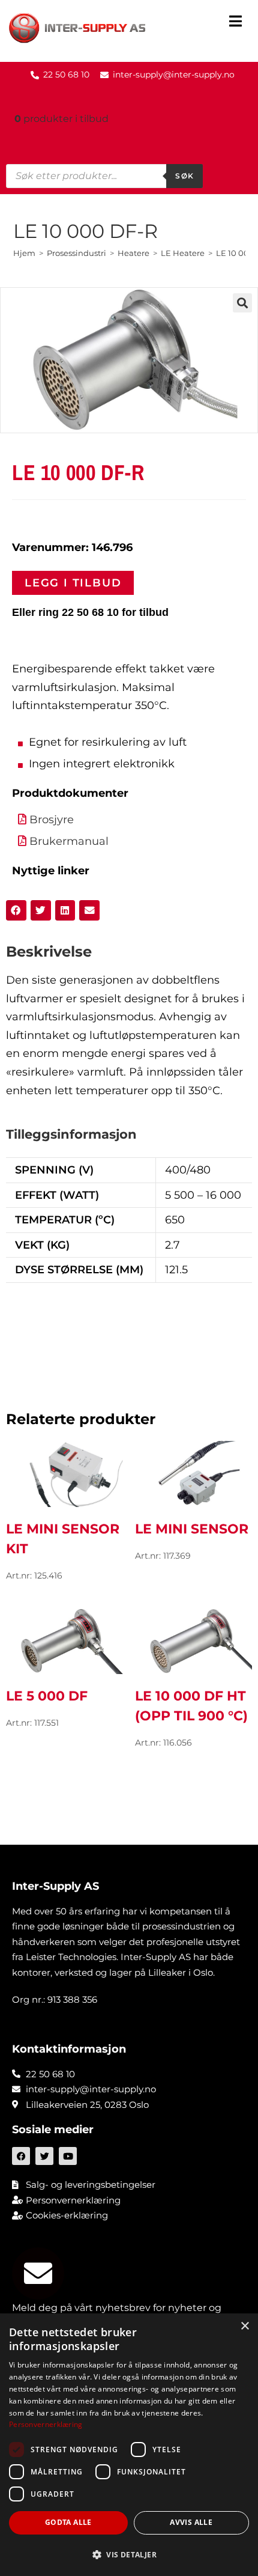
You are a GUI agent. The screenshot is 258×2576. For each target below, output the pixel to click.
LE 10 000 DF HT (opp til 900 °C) (191, 1706)
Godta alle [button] (68, 2522)
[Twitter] (44, 2156)
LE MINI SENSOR (192, 1529)
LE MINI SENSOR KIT (63, 1539)
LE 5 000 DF (47, 1696)
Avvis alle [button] (191, 2522)
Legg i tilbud (73, 583)
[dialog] (129, 2445)
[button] (235, 23)
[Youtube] (68, 2156)
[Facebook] (21, 2156)
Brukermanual (69, 841)
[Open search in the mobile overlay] (104, 176)
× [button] (244, 2326)
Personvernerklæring (46, 2424)
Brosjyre (52, 820)
